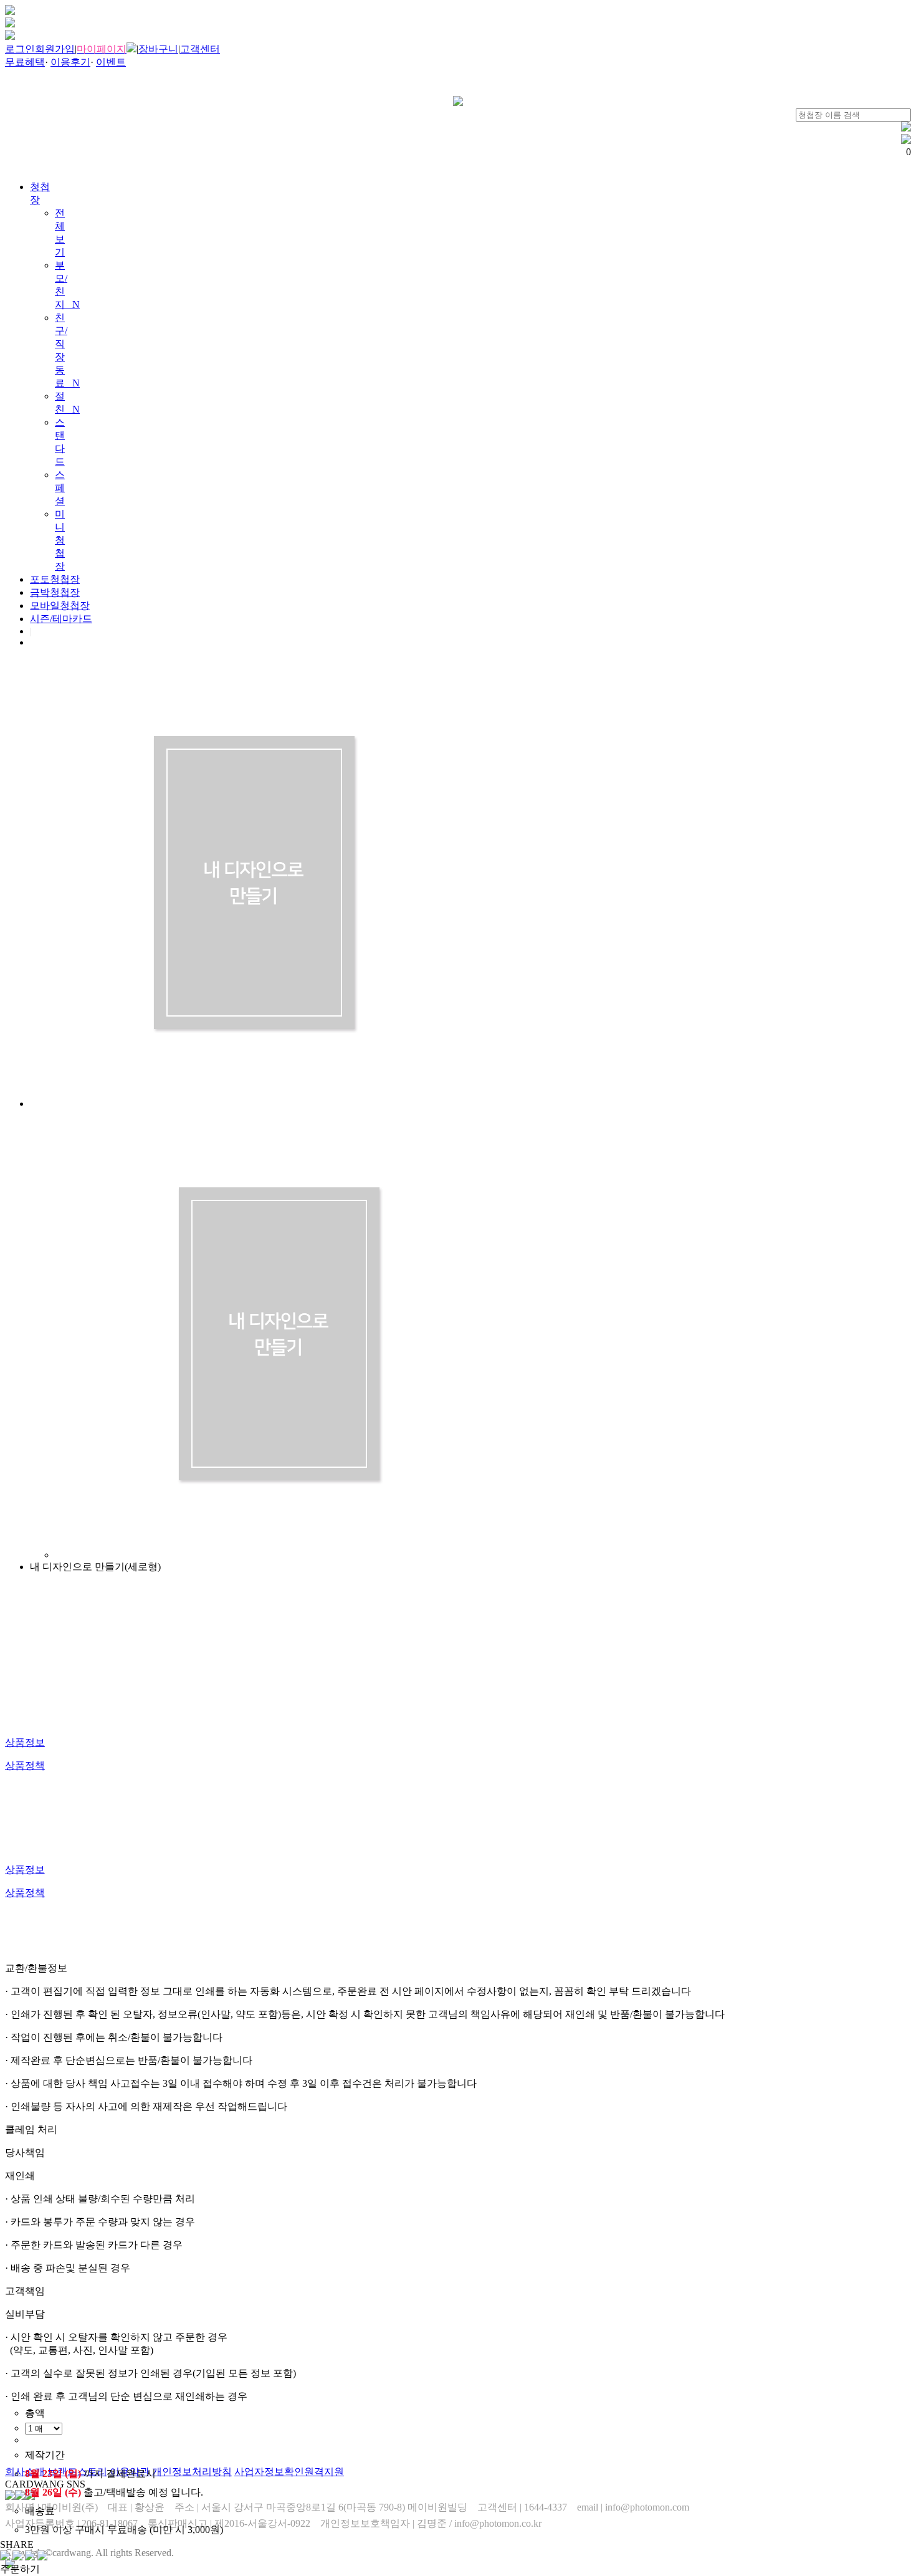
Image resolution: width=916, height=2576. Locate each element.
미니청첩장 (60, 540)
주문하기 (20, 2569)
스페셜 (60, 488)
